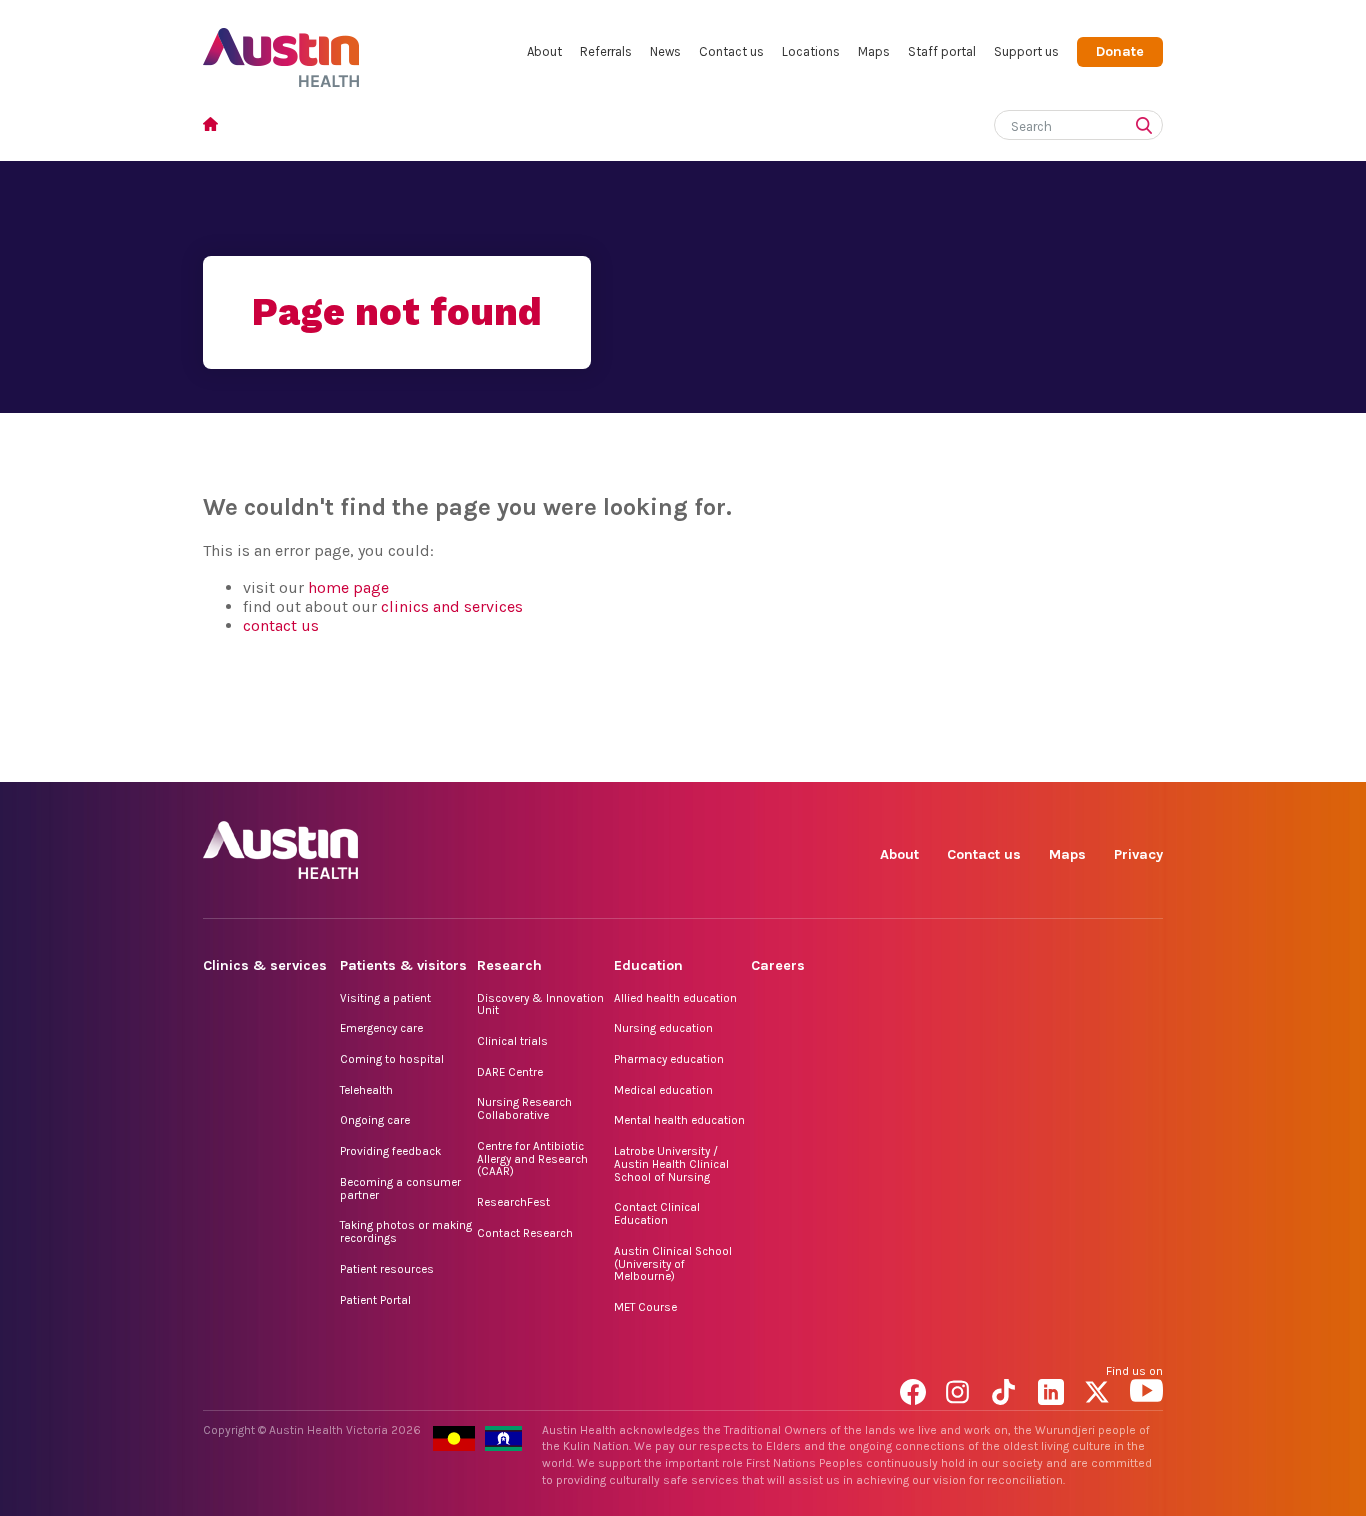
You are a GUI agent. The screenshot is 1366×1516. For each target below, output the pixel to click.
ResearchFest (513, 1202)
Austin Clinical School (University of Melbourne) (673, 1263)
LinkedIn (1054, 759)
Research (509, 965)
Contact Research (525, 1233)
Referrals (606, 51)
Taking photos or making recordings (406, 1231)
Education (648, 965)
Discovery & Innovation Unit (540, 1004)
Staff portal (942, 51)
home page (348, 587)
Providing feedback (390, 1151)
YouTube (1146, 759)
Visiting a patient (385, 998)
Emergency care (381, 1028)
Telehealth (366, 1090)
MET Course (645, 1307)
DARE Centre (510, 1072)
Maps (874, 51)
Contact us (731, 51)
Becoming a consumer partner (400, 1188)
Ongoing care (375, 1120)
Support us (1026, 51)
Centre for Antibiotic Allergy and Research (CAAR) (532, 1158)
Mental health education (679, 1120)
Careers (778, 965)
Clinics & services (265, 965)
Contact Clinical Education (657, 1213)
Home (216, 126)
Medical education (663, 1090)
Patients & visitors (403, 965)
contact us (281, 625)
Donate (1120, 51)
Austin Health (281, 49)
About (544, 51)
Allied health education (675, 998)
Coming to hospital (392, 1059)
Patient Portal (375, 1300)
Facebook (916, 759)
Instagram (962, 759)
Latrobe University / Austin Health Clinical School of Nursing (671, 1163)
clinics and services (452, 606)
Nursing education (663, 1028)
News (665, 51)
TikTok (1008, 759)
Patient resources (387, 1269)
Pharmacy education (669, 1059)
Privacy (1138, 854)
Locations (811, 51)
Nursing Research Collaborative (524, 1108)
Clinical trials (512, 1041)
